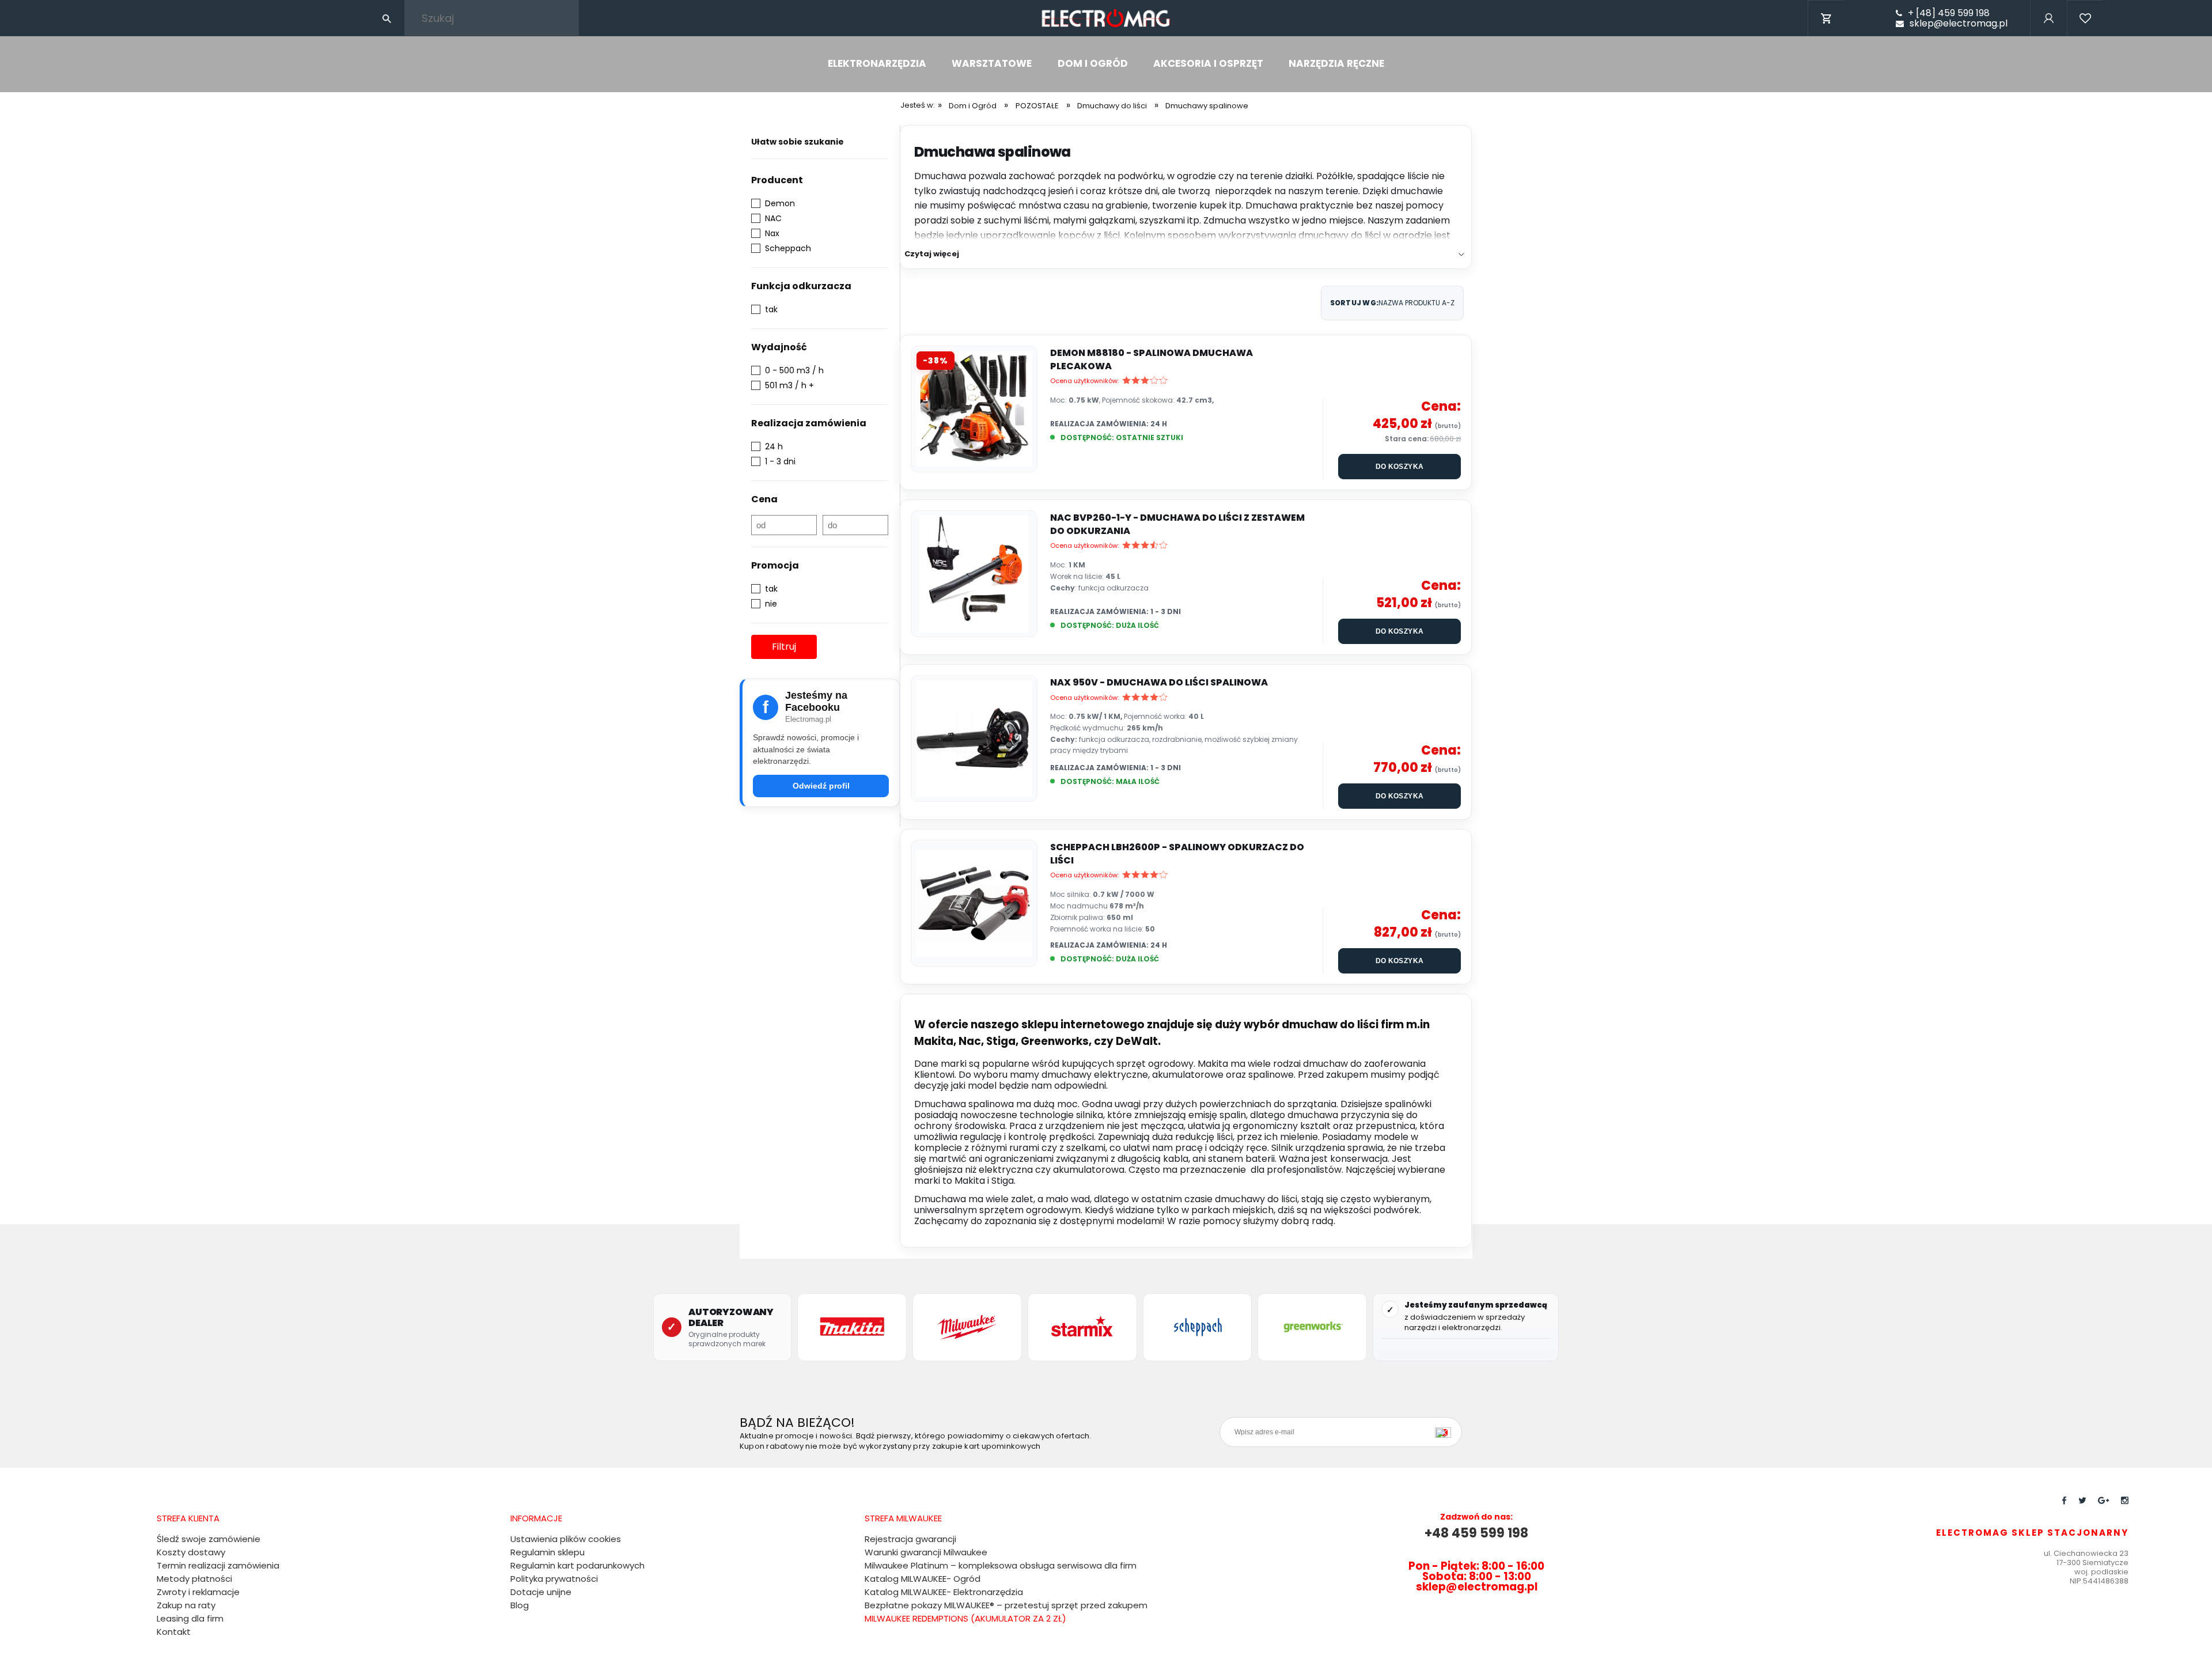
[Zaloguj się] (2048, 34)
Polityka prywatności (554, 1579)
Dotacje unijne (541, 1592)
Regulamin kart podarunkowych (577, 1565)
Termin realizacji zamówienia (218, 1565)
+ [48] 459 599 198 (1949, 13)
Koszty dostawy (191, 1552)
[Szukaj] (387, 18)
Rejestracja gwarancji (910, 1539)
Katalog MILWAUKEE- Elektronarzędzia (944, 1592)
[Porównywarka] (2085, 34)
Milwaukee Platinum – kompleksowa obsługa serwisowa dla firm (1001, 1565)
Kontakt (174, 1632)
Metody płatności (194, 1579)
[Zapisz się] (1446, 1432)
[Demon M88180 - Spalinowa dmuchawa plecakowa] (974, 409)
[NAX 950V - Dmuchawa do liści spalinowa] (974, 738)
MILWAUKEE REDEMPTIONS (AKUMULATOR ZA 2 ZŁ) (965, 1618)
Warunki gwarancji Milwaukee (926, 1552)
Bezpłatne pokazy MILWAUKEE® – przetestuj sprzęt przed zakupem (1006, 1605)
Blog (520, 1605)
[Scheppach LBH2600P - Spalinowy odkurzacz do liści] (974, 903)
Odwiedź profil (821, 786)
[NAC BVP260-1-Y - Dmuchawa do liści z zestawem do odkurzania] (974, 574)
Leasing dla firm (190, 1618)
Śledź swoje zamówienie (209, 1539)
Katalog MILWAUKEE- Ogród (923, 1579)
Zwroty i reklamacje (198, 1592)
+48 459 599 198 (1476, 1533)
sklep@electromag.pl (1959, 24)
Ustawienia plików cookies (566, 1539)
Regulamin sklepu (548, 1552)
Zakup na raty (186, 1605)
